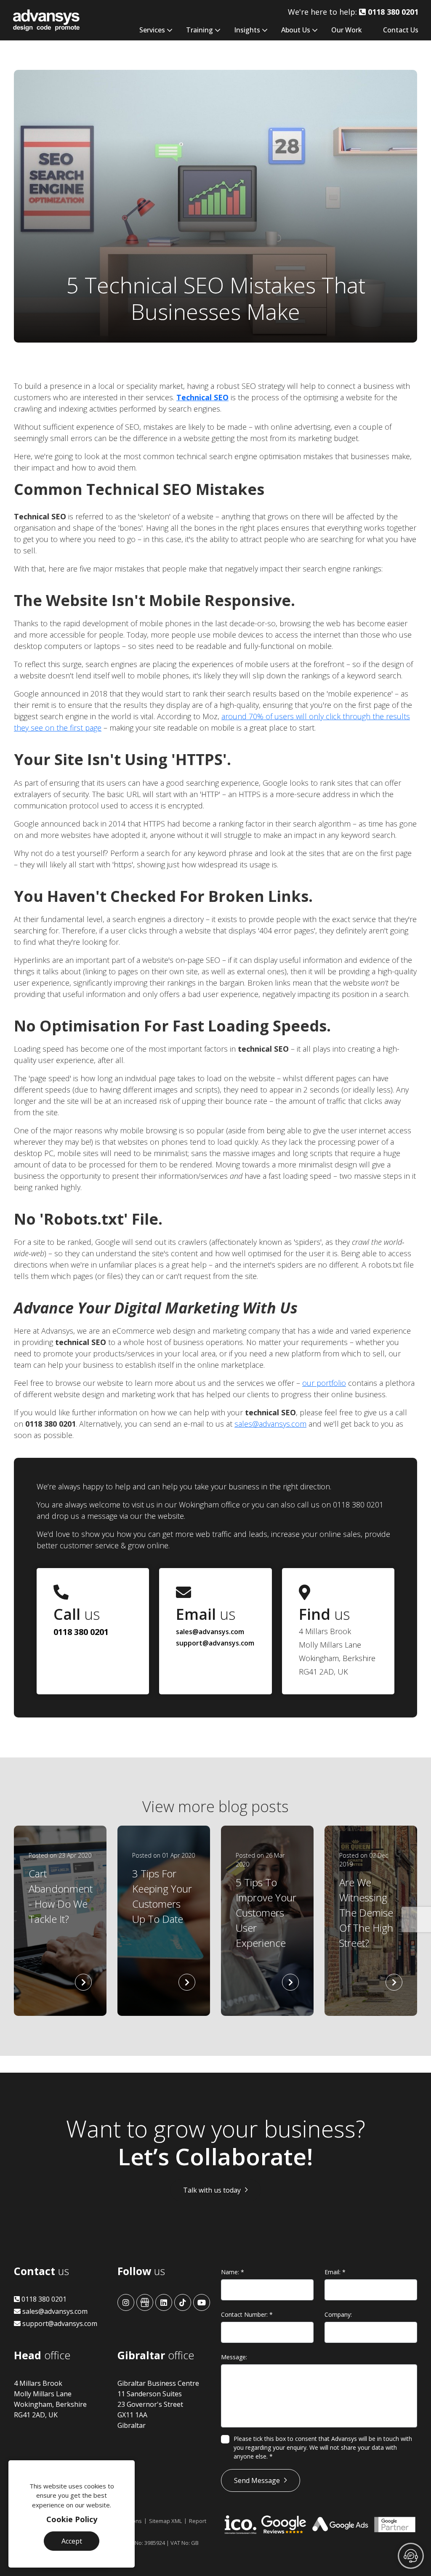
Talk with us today (212, 2190)
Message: (234, 2357)
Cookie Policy (72, 2519)
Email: (335, 2272)
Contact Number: (247, 2314)
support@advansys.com (215, 1643)
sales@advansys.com (270, 1424)
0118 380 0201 (81, 1632)
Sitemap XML (165, 2521)
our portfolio (324, 1383)
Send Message (257, 2480)
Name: (233, 2272)
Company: (338, 2314)
